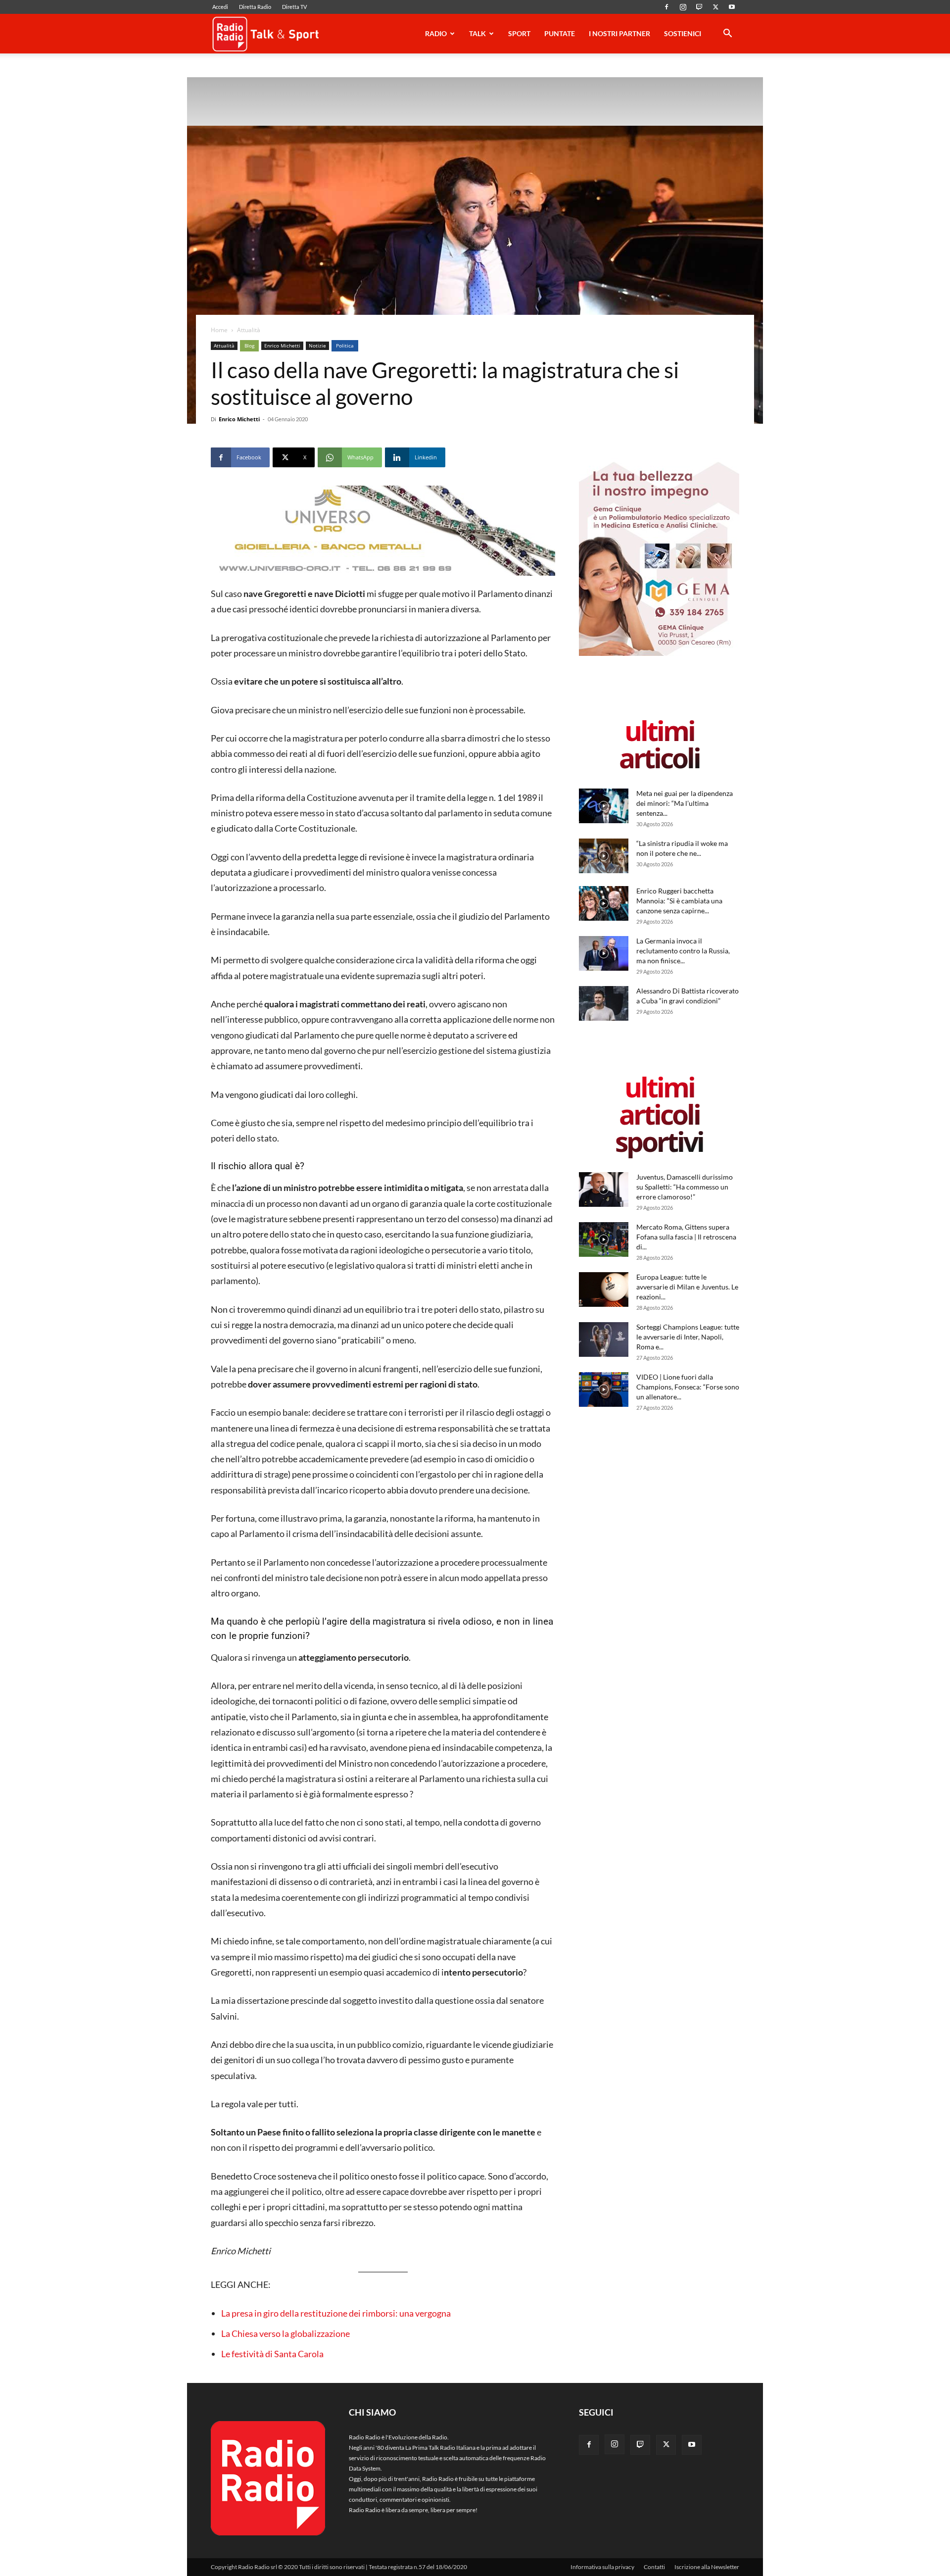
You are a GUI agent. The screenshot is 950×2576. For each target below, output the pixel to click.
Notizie (317, 346)
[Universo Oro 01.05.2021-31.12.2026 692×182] (383, 531)
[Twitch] (699, 7)
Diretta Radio (255, 7)
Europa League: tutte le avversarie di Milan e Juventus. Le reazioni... (687, 1287)
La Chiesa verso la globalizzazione (285, 2333)
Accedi (220, 7)
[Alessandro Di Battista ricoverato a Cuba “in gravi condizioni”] (604, 1003)
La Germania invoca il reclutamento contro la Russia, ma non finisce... (683, 951)
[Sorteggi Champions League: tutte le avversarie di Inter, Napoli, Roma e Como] (604, 1339)
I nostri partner (619, 33)
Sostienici (683, 33)
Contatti (654, 2567)
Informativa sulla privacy (602, 2567)
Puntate (560, 33)
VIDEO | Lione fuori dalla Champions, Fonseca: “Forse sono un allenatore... (688, 1387)
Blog (249, 346)
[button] (727, 35)
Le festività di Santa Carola (272, 2354)
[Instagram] (683, 7)
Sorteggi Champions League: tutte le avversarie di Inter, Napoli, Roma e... (688, 1337)
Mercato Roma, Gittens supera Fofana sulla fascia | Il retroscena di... (686, 1237)
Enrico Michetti (282, 346)
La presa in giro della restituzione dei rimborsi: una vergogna (336, 2313)
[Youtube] (732, 7)
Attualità (224, 346)
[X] (715, 7)
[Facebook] (666, 7)
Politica (345, 346)
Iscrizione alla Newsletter (707, 2567)
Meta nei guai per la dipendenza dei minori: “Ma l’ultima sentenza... (685, 803)
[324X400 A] (659, 654)
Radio (436, 33)
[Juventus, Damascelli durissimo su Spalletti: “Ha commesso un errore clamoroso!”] (604, 1189)
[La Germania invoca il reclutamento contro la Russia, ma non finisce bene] (604, 953)
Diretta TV (294, 7)
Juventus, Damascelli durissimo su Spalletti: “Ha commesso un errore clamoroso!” (685, 1187)
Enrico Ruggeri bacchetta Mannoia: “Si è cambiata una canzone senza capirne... (679, 901)
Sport (519, 33)
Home (219, 330)
